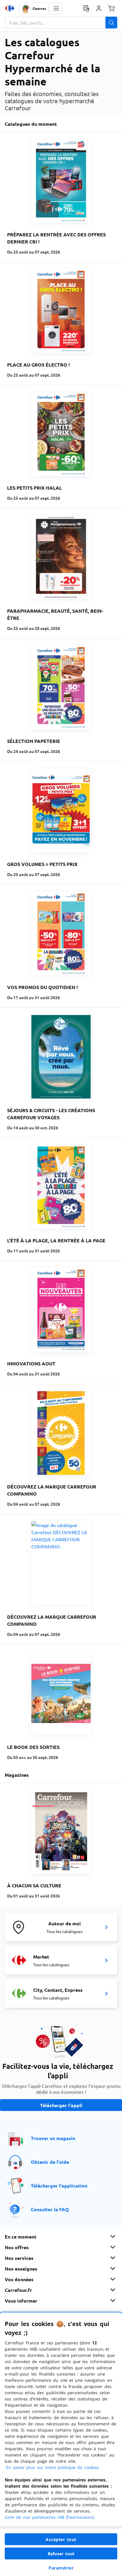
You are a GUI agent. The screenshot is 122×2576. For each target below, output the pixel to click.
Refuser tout (61, 2554)
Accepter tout (61, 2539)
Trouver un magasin (53, 2138)
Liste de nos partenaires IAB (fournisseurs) (49, 2517)
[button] (56, 8)
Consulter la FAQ (50, 2209)
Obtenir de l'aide (50, 2162)
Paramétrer (61, 2568)
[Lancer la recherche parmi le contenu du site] (111, 23)
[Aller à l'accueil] (10, 8)
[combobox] (61, 23)
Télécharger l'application (59, 2186)
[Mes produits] (86, 8)
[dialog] (61, 2444)
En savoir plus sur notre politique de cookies (52, 2467)
